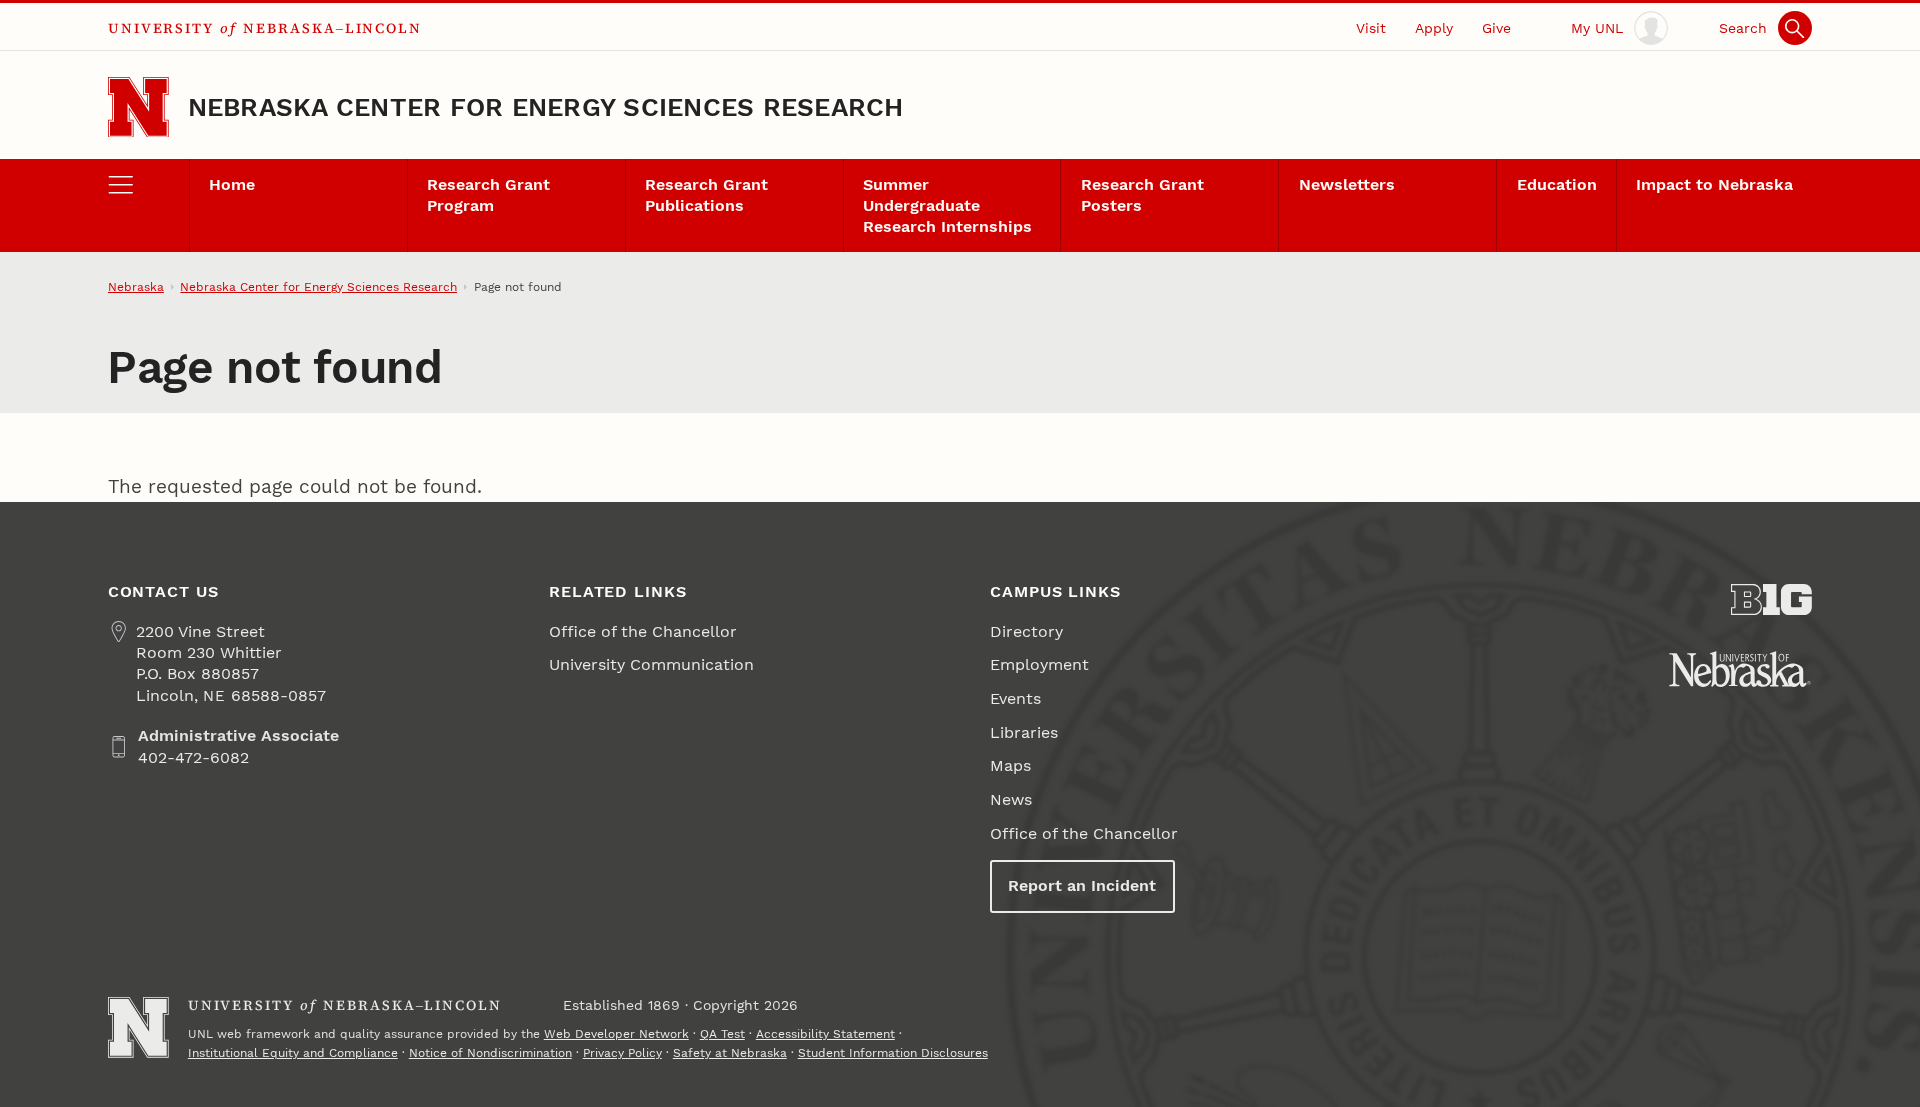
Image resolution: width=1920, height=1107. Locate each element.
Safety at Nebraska (730, 1053)
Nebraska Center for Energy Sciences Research (546, 107)
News (1011, 799)
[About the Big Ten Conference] (1771, 600)
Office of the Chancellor (643, 631)
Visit (1371, 28)
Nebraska (136, 287)
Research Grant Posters (1142, 195)
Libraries (1024, 732)
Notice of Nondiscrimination (490, 1053)
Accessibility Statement (825, 1034)
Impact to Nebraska (1714, 184)
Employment (1039, 664)
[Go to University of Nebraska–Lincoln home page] (138, 107)
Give (1496, 28)
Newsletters (1347, 184)
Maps (1010, 765)
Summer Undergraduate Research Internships (947, 206)
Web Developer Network (616, 1034)
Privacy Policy (622, 1053)
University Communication (651, 664)
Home (232, 184)
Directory (1026, 631)
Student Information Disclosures (893, 1053)
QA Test (722, 1034)
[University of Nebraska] (1740, 669)
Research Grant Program (488, 195)
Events (1015, 698)
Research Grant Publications (706, 195)
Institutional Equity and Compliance (293, 1053)
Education (1557, 184)
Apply (1434, 28)
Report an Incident (1082, 885)
